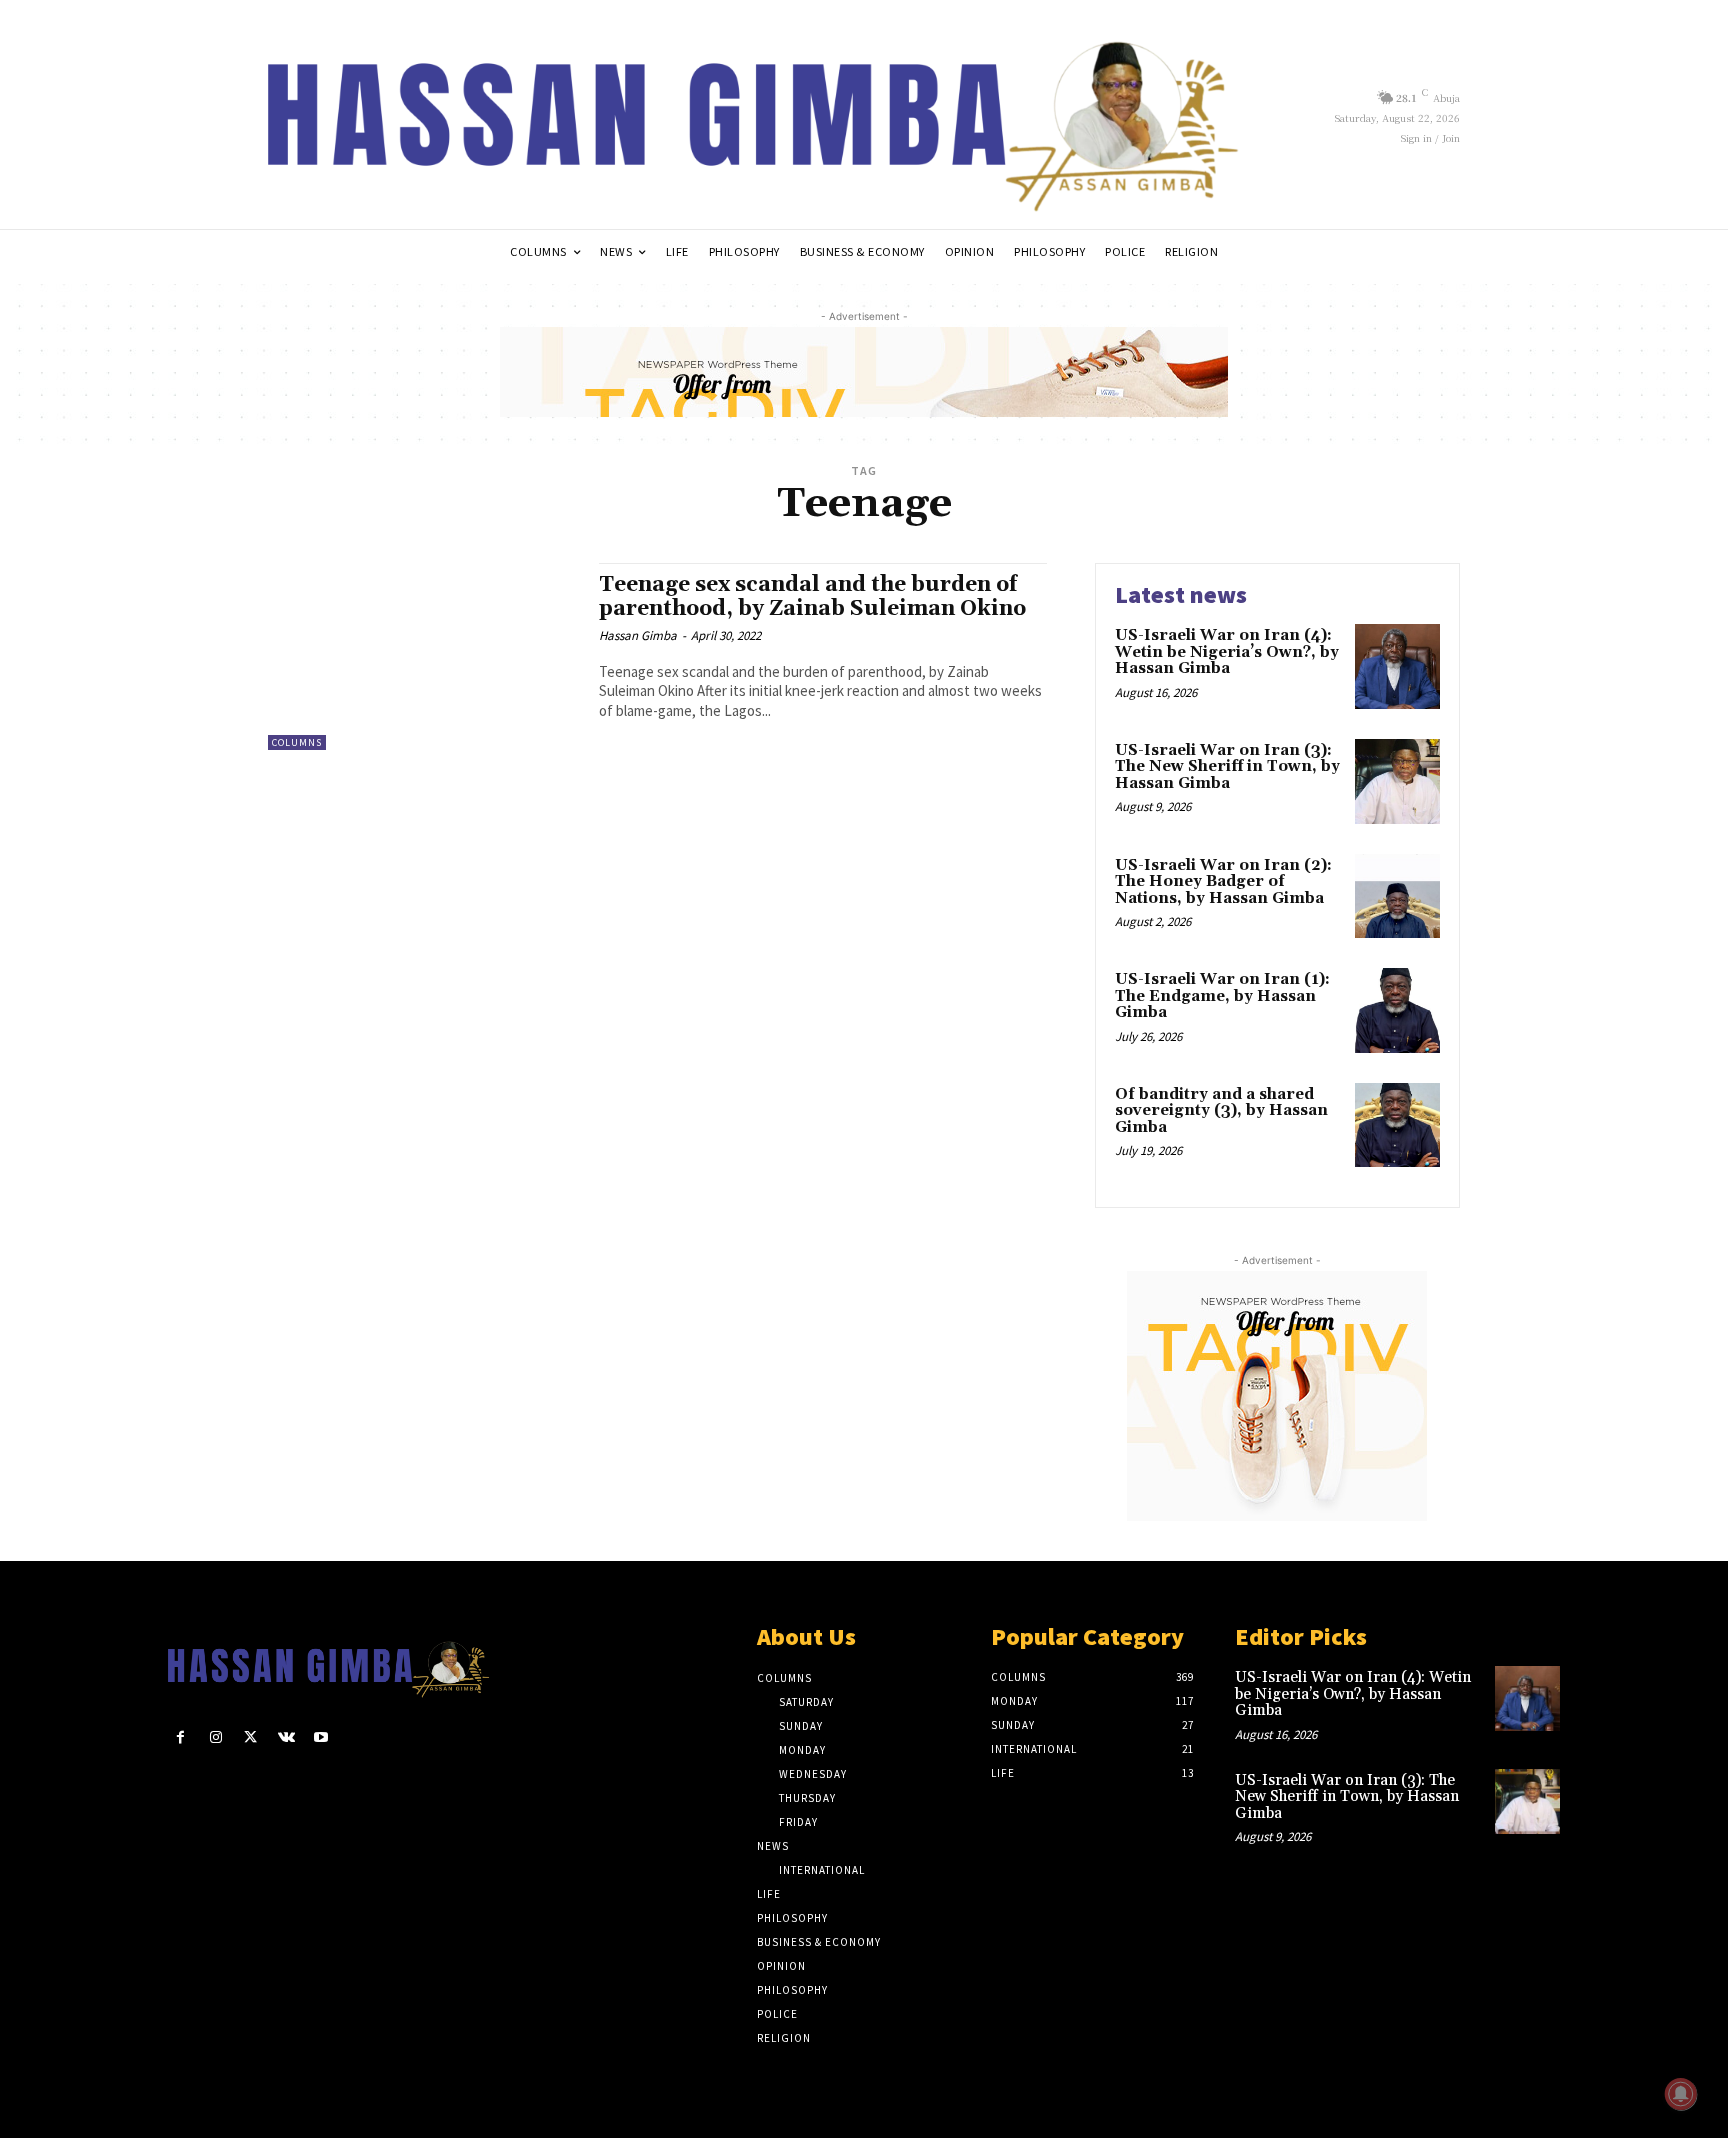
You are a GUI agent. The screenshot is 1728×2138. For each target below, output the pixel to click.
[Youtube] (321, 1737)
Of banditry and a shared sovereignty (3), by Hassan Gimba (1221, 1111)
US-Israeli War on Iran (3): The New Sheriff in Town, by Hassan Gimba (1227, 767)
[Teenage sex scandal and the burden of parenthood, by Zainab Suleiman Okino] (423, 656)
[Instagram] (215, 1737)
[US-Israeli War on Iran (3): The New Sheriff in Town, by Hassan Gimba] (1397, 781)
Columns (297, 742)
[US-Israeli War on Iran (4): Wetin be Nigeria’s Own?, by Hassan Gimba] (1397, 666)
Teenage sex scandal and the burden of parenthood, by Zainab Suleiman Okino (812, 596)
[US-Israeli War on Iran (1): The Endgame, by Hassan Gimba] (1397, 1010)
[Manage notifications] (1681, 2094)
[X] (250, 1737)
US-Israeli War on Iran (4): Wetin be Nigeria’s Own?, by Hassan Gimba (1227, 652)
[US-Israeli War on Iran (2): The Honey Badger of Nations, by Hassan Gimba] (1397, 896)
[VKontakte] (286, 1737)
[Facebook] (180, 1737)
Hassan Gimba (638, 635)
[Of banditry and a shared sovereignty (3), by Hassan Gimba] (1397, 1125)
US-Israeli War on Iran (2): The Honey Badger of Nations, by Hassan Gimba (1223, 882)
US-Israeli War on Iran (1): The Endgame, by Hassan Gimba (1222, 996)
